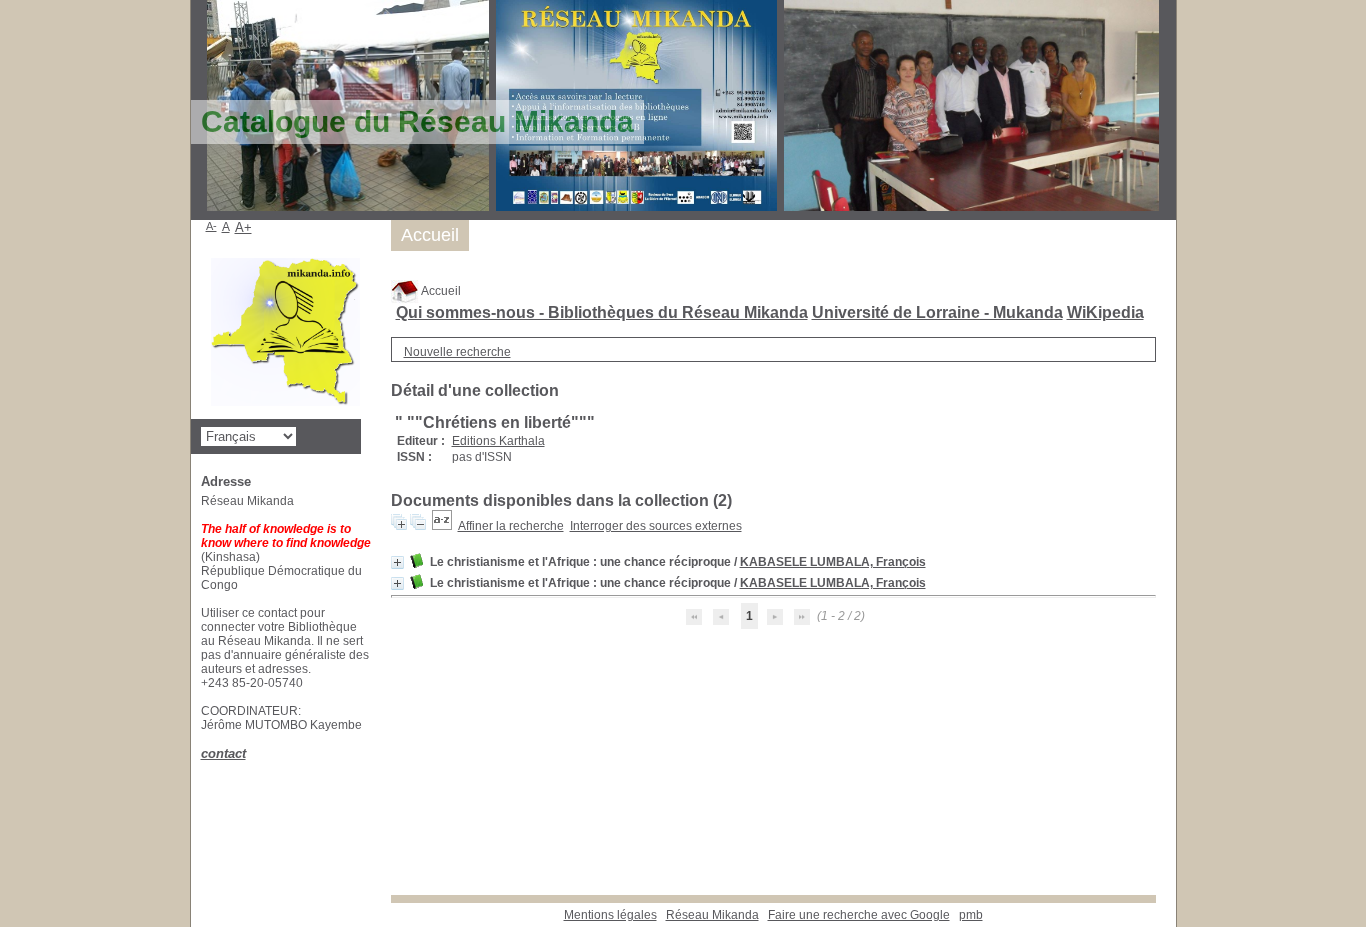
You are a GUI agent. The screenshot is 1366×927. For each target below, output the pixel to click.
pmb (971, 915)
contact (223, 753)
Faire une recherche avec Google (859, 915)
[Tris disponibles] (442, 526)
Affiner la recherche (511, 526)
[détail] (397, 562)
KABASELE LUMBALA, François (833, 562)
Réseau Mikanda (712, 915)
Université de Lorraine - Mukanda (937, 312)
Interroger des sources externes (656, 526)
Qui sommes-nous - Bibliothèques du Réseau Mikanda (602, 312)
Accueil (440, 291)
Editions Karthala (498, 441)
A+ (243, 227)
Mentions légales (610, 915)
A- (211, 226)
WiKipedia (1105, 312)
